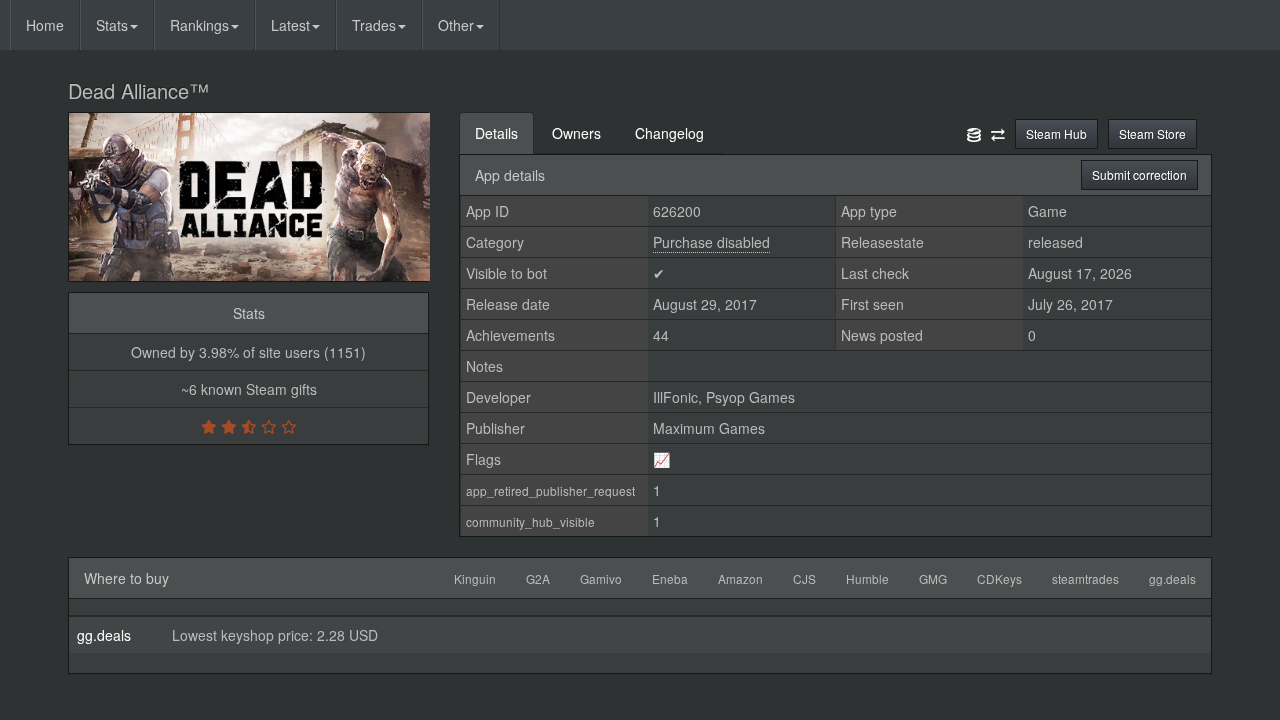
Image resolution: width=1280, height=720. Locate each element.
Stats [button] (112, 25)
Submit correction (1139, 174)
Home (45, 25)
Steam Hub (1056, 133)
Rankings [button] (199, 25)
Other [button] (456, 25)
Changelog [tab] (669, 133)
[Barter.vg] (998, 133)
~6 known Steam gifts (249, 389)
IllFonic (675, 397)
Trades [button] (374, 25)
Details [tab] (496, 133)
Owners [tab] (576, 133)
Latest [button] (290, 25)
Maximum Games (709, 428)
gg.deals (104, 635)
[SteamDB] (974, 133)
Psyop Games (750, 397)
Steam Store (1152, 133)
